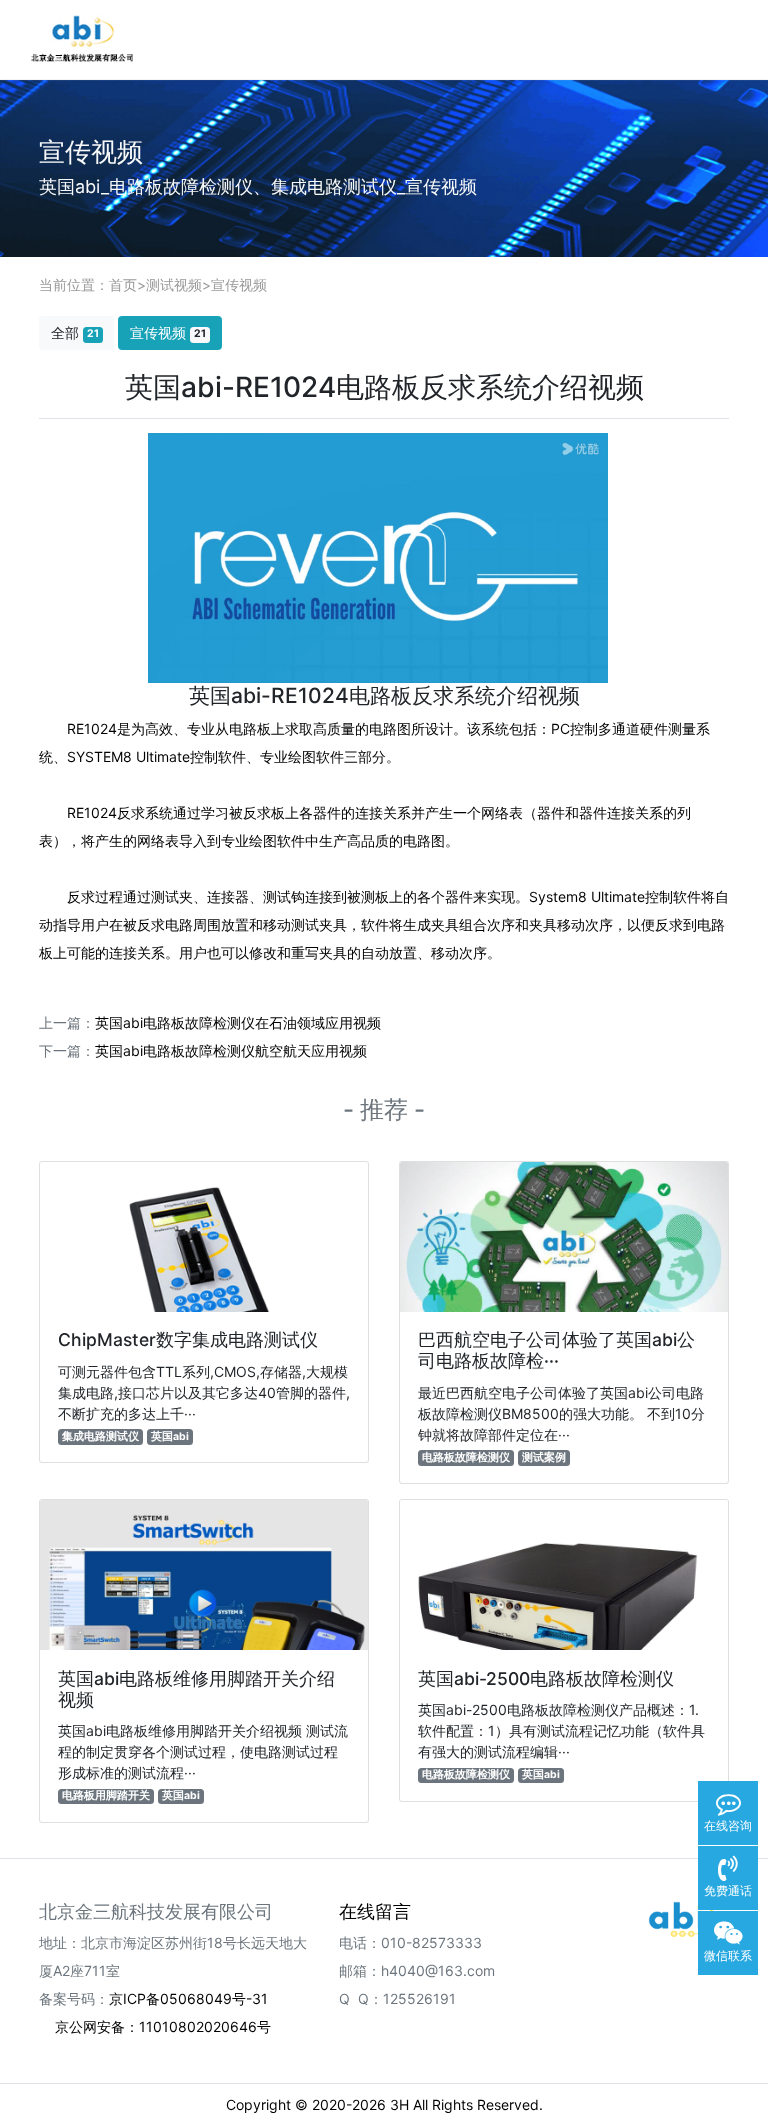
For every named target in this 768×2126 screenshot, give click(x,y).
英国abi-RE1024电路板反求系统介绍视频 (384, 695)
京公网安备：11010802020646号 (163, 2026)
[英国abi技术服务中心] (684, 1918)
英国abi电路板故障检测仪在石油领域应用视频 (238, 1022)
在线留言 (375, 1911)
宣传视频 (239, 284)
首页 (123, 284)
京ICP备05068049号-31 (188, 1998)
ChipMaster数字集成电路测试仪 (188, 1339)
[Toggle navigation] (719, 39)
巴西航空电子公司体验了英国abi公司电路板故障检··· (556, 1350)
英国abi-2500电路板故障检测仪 (546, 1678)
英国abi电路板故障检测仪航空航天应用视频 (231, 1050)
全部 (75, 332)
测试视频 (174, 284)
